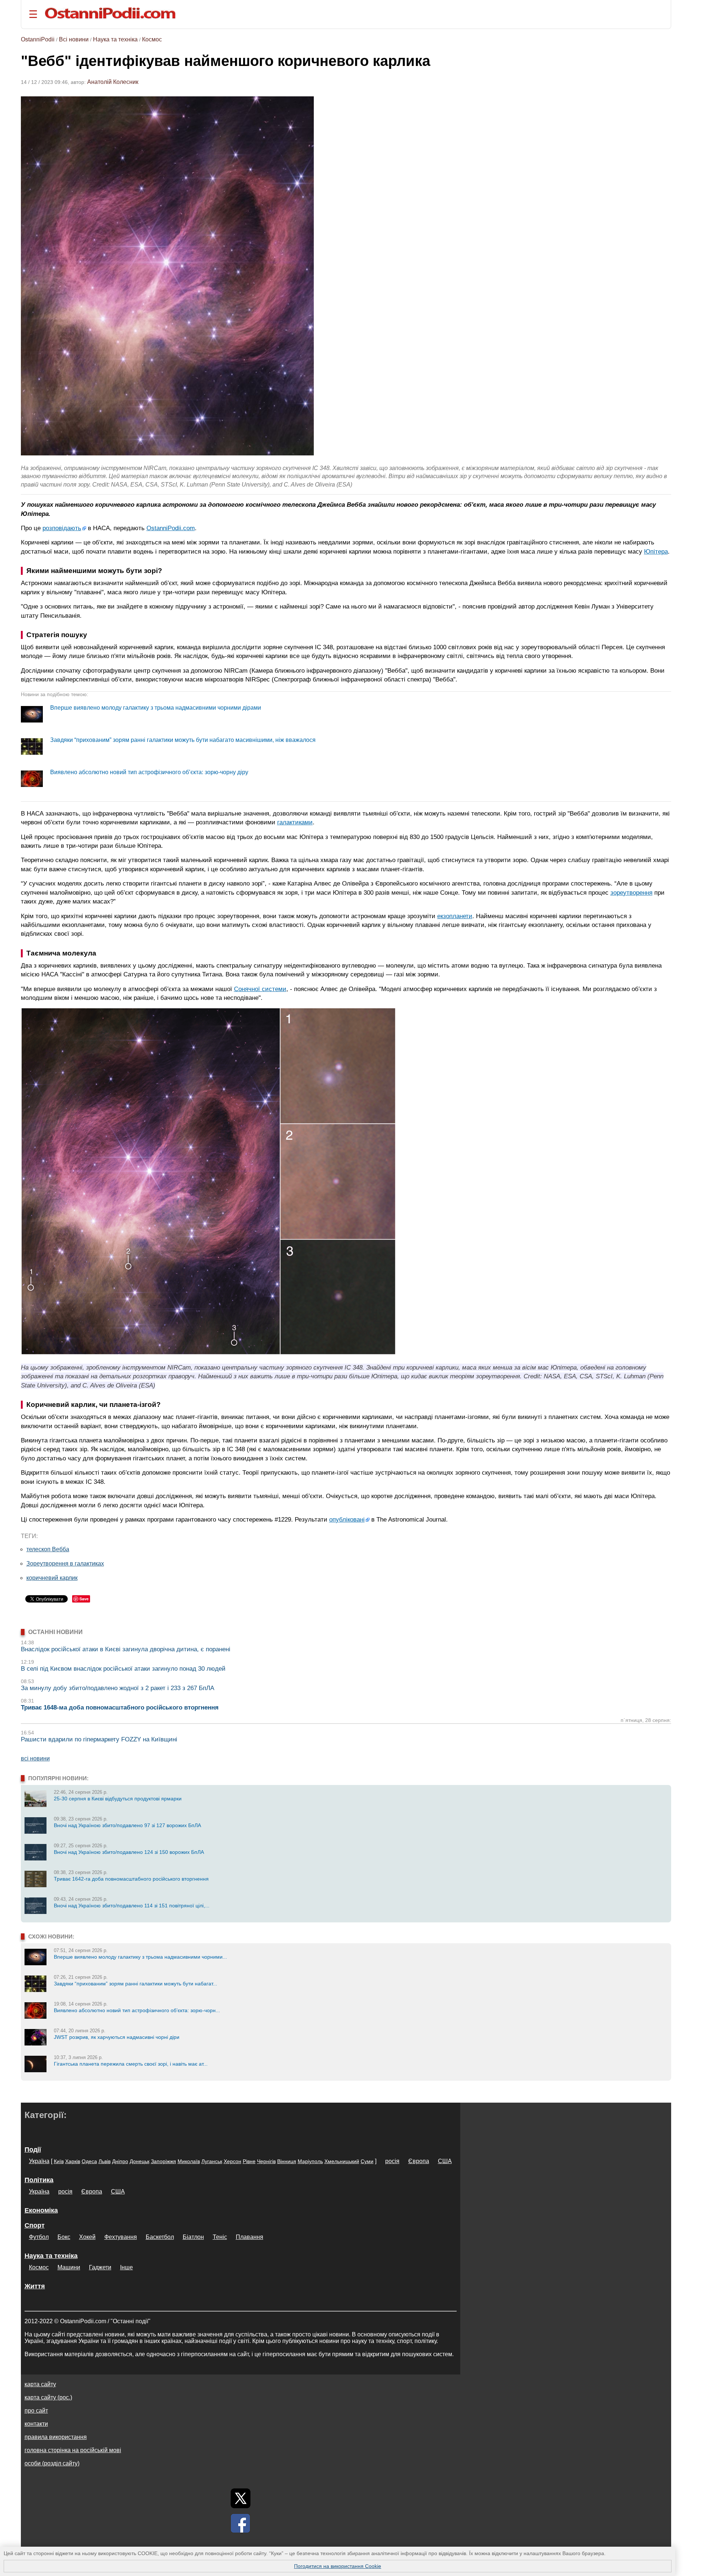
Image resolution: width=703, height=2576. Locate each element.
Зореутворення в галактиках (65, 1564)
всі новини (35, 1758)
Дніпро (120, 2161)
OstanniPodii (38, 39)
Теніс (220, 2237)
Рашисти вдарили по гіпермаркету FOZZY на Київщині (99, 1739)
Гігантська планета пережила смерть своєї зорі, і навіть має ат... (131, 2064)
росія (392, 2161)
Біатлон (193, 2237)
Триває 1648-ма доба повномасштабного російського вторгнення (120, 1708)
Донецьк (140, 2161)
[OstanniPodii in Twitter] (241, 2498)
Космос (152, 39)
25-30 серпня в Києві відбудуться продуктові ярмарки (118, 1799)
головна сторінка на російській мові (73, 2450)
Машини (69, 2267)
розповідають (62, 528)
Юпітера (656, 551)
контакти (36, 2424)
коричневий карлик (52, 1578)
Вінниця (287, 2161)
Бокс (64, 2237)
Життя (35, 2286)
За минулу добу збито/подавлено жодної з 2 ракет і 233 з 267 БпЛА (118, 1688)
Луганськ (212, 2161)
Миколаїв (189, 2161)
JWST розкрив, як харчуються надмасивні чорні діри (117, 2037)
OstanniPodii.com (171, 528)
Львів (105, 2161)
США (445, 2161)
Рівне (249, 2161)
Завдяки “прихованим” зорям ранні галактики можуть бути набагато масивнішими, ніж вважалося (183, 740)
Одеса (89, 2161)
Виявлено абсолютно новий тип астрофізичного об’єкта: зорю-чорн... (137, 2010)
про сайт (36, 2411)
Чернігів (266, 2161)
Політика (39, 2180)
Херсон (233, 2161)
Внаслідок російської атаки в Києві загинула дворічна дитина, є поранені (126, 1649)
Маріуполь (310, 2161)
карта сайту (40, 2384)
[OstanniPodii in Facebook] (241, 2523)
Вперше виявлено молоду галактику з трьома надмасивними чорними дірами (156, 708)
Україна (39, 2161)
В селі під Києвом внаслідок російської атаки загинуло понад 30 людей (123, 1669)
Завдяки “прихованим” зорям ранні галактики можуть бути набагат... (135, 1984)
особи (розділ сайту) (52, 2463)
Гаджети (100, 2267)
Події (33, 2150)
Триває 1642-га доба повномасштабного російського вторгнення (131, 1879)
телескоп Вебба (48, 1549)
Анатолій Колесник (113, 82)
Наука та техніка (115, 39)
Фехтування (121, 2237)
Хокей (87, 2237)
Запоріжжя (163, 2161)
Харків (73, 2161)
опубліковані (347, 1519)
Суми (367, 2161)
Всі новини (74, 39)
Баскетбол (160, 2237)
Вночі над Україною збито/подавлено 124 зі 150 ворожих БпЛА (129, 1852)
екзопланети (455, 916)
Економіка (41, 2210)
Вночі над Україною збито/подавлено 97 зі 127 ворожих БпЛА (127, 1825)
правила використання (56, 2437)
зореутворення (631, 892)
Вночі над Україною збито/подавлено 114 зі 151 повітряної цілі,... (132, 1906)
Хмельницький (342, 2161)
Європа (419, 2161)
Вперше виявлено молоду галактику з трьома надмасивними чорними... (140, 1957)
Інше (127, 2267)
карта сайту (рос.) (48, 2397)
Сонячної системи (260, 989)
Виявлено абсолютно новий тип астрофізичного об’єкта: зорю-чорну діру (149, 772)
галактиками (295, 822)
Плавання (250, 2237)
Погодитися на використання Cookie (338, 2566)
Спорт (35, 2225)
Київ (59, 2161)
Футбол (39, 2237)
